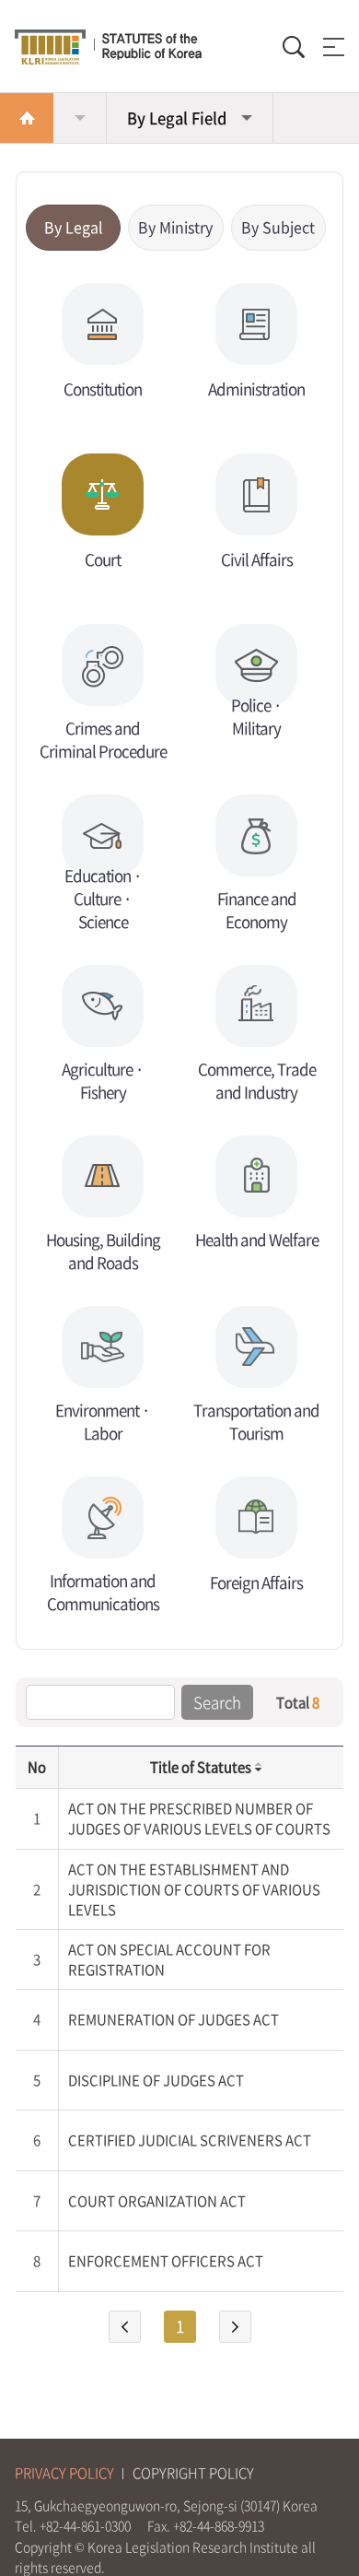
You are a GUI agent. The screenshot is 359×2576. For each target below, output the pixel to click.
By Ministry (175, 227)
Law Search (80, 118)
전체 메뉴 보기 (330, 47)
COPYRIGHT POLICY (193, 2473)
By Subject (278, 227)
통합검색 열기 (294, 47)
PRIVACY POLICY (64, 2473)
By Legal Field (177, 118)
